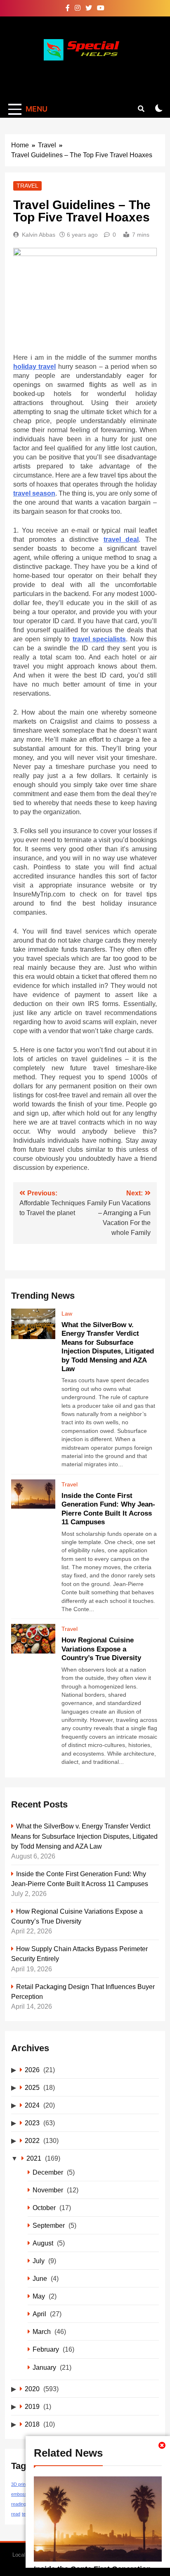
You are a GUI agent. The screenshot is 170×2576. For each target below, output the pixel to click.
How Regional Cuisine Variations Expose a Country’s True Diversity (101, 1649)
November (48, 2190)
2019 (32, 2406)
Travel (27, 186)
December (48, 2172)
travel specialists (99, 639)
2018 (32, 2424)
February (46, 2349)
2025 (32, 2087)
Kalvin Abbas (39, 235)
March (42, 2331)
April (39, 2314)
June (40, 2278)
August (43, 2243)
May (39, 2296)
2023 (32, 2123)
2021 (34, 2158)
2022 (32, 2140)
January (44, 2367)
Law (67, 1314)
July (39, 2261)
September (49, 2225)
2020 (32, 2389)
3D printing (22, 2484)
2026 (32, 2070)
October (44, 2208)
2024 (32, 2105)
